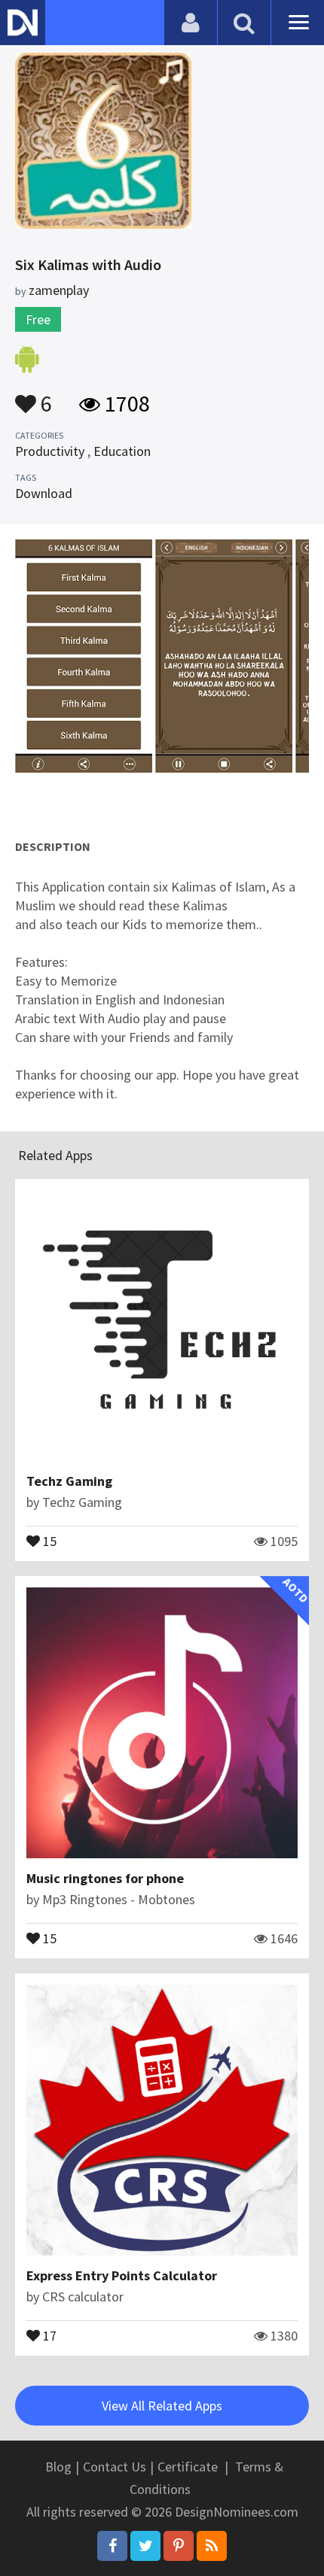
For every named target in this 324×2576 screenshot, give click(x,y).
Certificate (188, 2467)
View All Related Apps (162, 2406)
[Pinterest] (179, 2546)
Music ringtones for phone (105, 1878)
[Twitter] (145, 2546)
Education (122, 451)
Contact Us (115, 2467)
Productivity (50, 451)
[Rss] (212, 2546)
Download (44, 493)
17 (48, 2334)
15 (48, 1540)
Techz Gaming (69, 1481)
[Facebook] (112, 2546)
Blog (58, 2467)
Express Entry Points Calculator (122, 2275)
